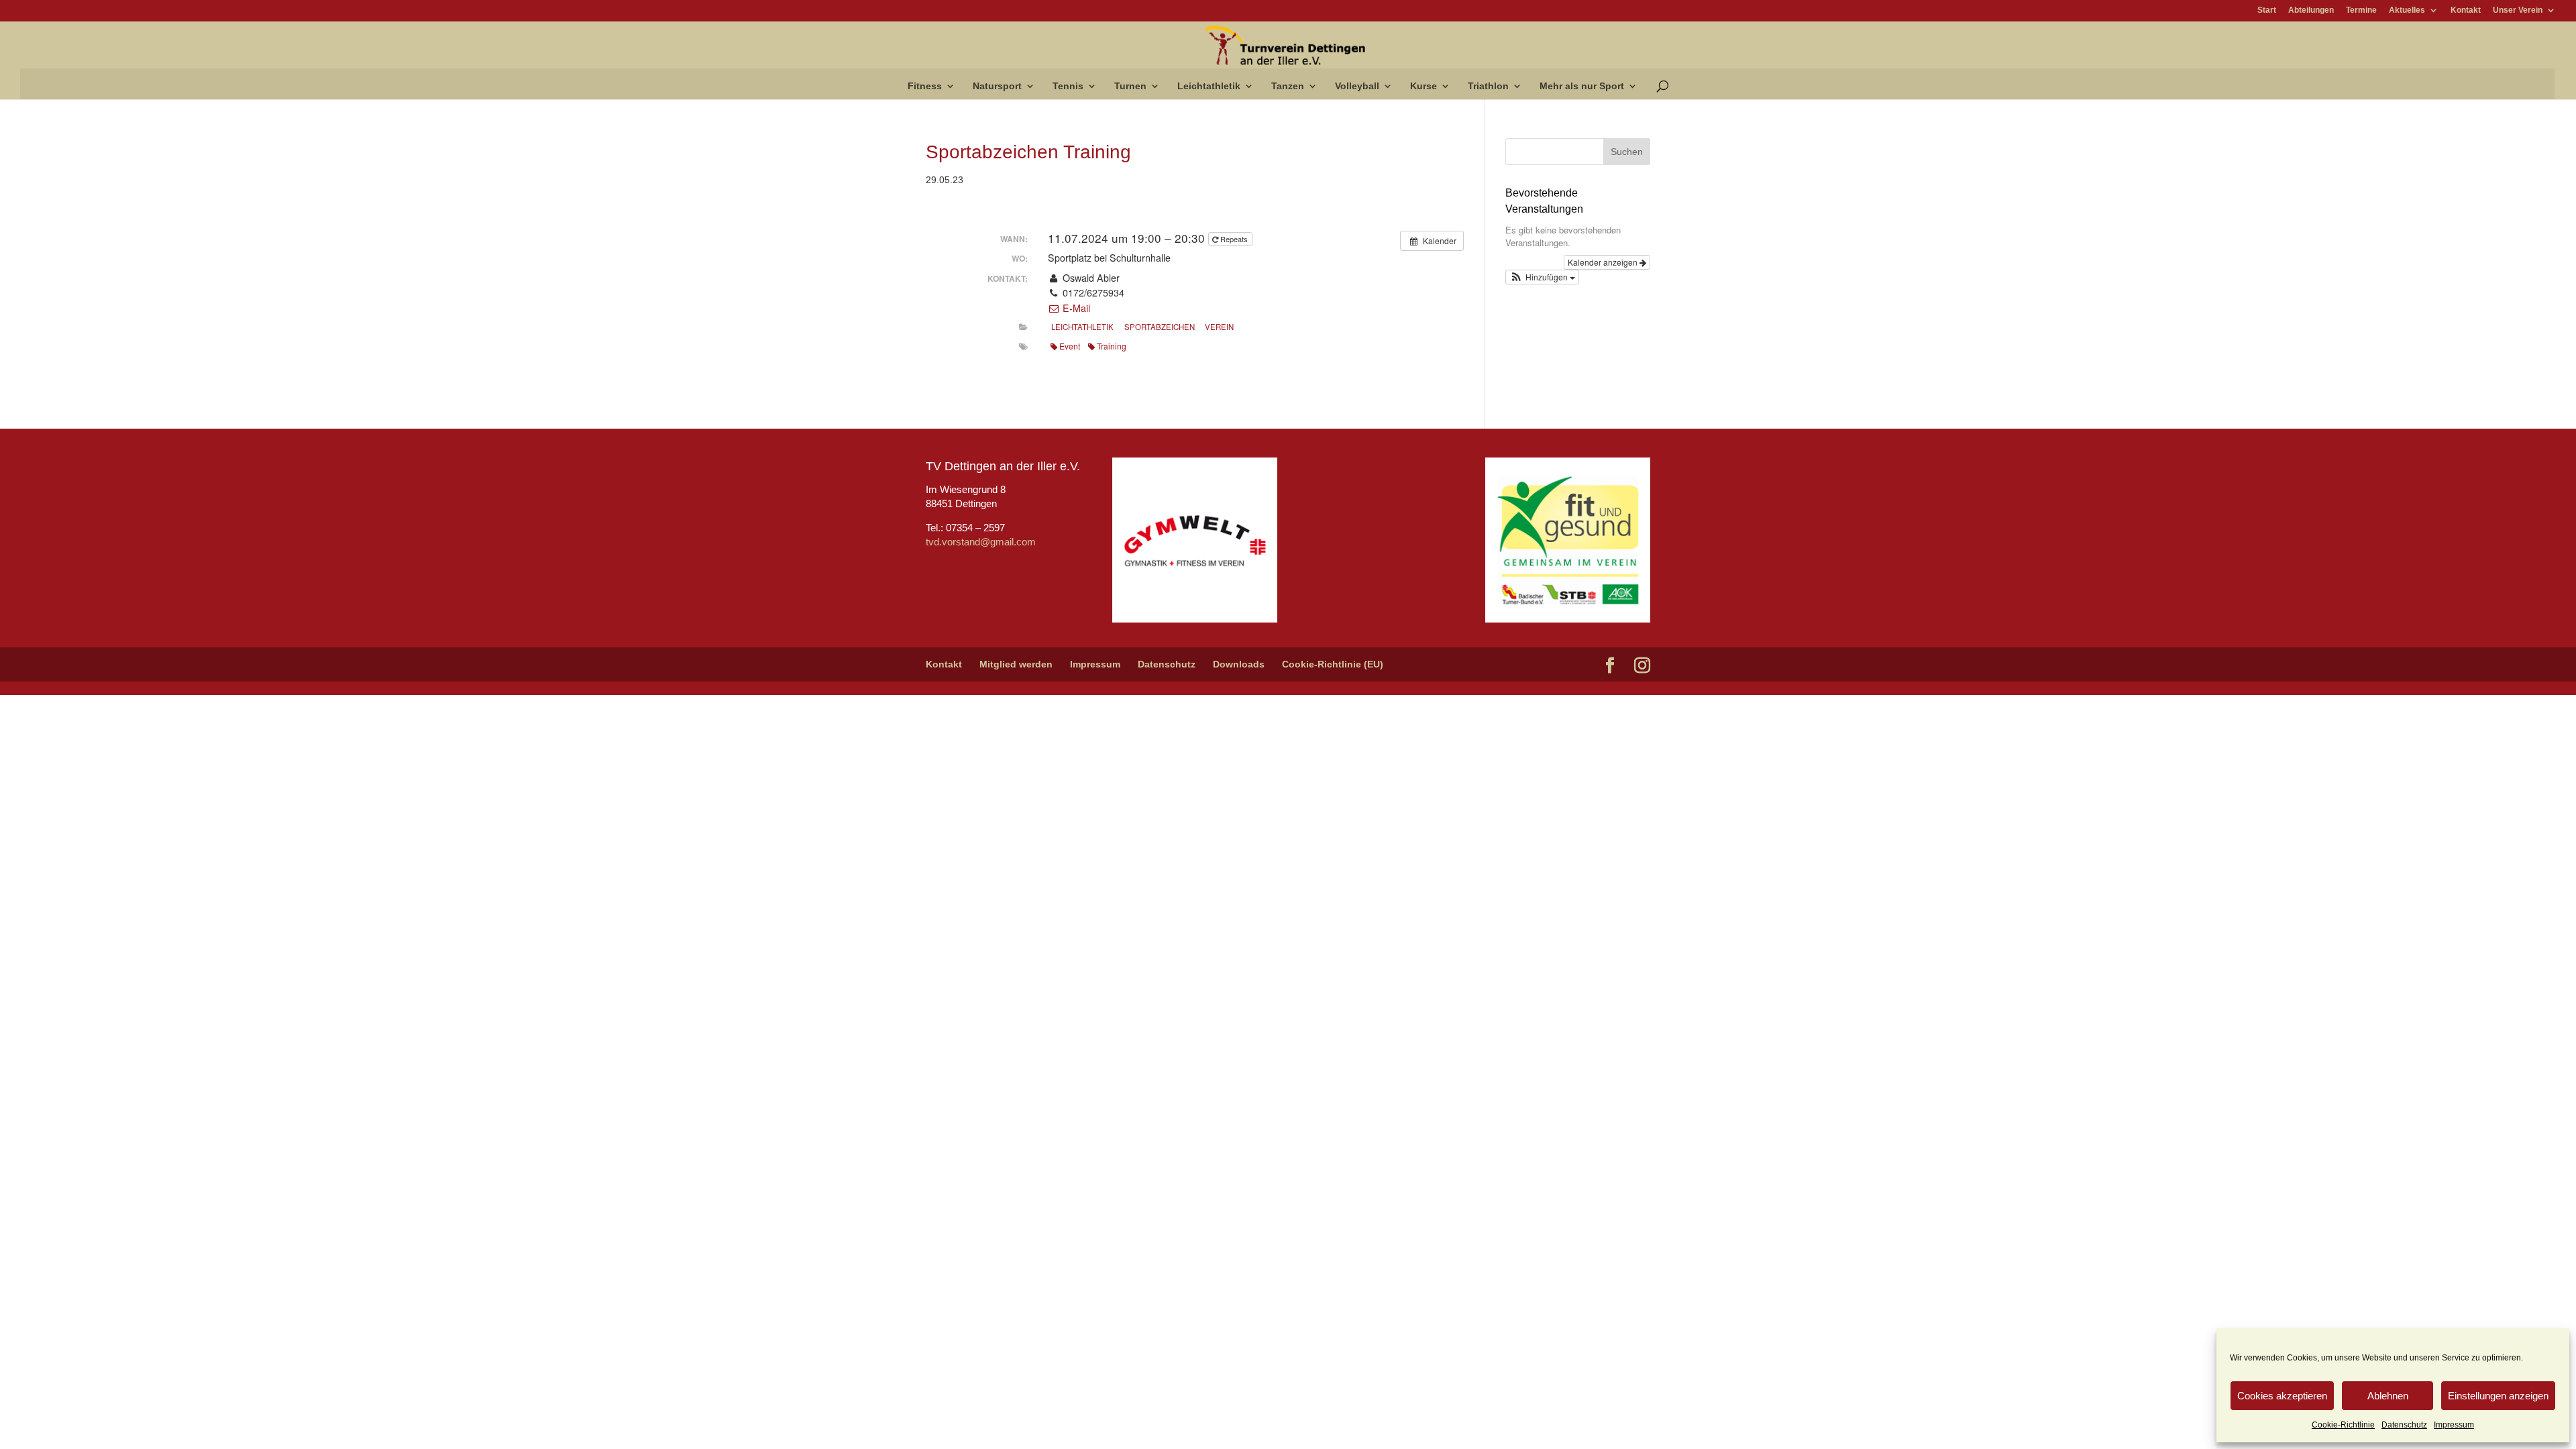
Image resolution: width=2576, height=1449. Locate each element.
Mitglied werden (1016, 664)
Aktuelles (2407, 10)
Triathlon (1488, 86)
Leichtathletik (1209, 86)
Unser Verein (2518, 10)
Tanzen (1288, 86)
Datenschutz (2404, 1425)
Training (1112, 346)
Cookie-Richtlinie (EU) (1333, 664)
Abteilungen (2311, 10)
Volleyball (1357, 86)
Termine (2361, 10)
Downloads (1239, 664)
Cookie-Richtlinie (2343, 1425)
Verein (1219, 327)
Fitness (925, 86)
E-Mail (1075, 308)
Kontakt (2466, 10)
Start (2267, 10)
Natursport (997, 86)
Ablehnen (2388, 1396)
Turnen (1130, 86)
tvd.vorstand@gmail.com (981, 542)
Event (1070, 346)
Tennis (1068, 86)
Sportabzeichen (1160, 327)
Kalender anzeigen (1604, 262)
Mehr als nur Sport (1582, 86)
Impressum (2454, 1425)
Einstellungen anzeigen (2498, 1396)
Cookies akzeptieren (2282, 1396)
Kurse (1424, 86)
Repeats (1234, 239)
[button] (1542, 277)
